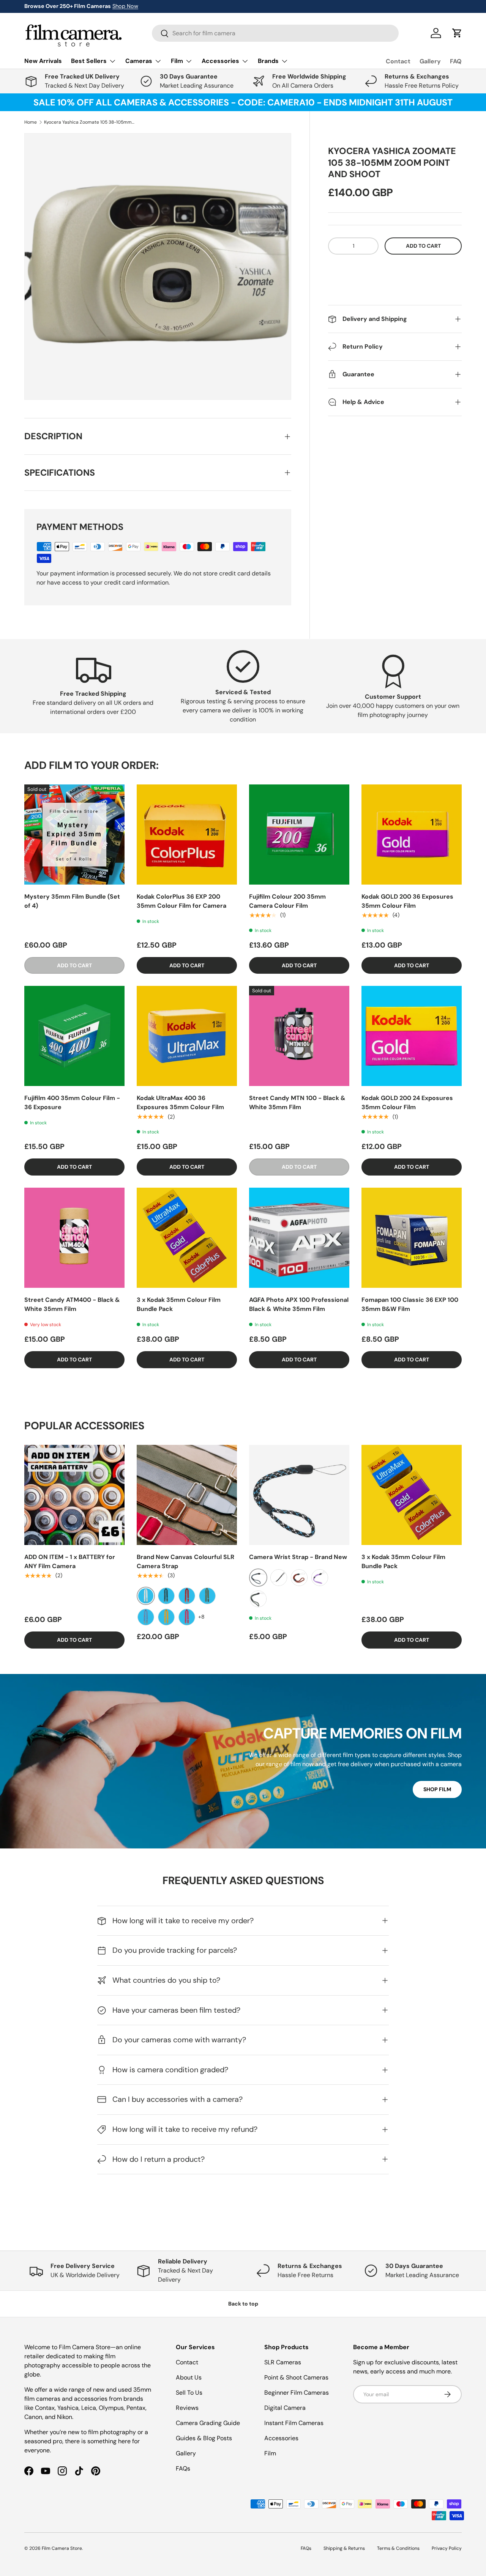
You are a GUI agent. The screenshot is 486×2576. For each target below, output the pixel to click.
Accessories (281, 2438)
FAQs (183, 2468)
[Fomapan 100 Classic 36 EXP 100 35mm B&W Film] (412, 1238)
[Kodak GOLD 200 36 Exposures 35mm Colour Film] (412, 835)
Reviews (187, 2408)
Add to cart (423, 246)
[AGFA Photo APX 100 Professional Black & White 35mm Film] (299, 1238)
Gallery (430, 61)
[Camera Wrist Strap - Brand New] (299, 1495)
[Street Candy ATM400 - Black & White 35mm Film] (74, 1238)
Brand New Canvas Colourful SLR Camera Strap (185, 1561)
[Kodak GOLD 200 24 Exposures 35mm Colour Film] (412, 1036)
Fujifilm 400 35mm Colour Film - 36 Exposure (72, 1103)
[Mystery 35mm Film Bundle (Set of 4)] (74, 835)
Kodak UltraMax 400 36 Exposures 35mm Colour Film (180, 1103)
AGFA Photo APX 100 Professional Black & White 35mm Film (299, 1304)
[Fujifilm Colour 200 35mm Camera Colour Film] (299, 835)
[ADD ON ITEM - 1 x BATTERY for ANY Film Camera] (74, 1495)
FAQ (456, 61)
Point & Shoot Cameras (296, 2377)
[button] (395, 269)
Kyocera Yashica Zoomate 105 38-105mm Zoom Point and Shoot (90, 122)
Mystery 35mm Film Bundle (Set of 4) (72, 901)
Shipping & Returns (344, 2548)
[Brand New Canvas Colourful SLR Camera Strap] (187, 1495)
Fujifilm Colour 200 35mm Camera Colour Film (287, 901)
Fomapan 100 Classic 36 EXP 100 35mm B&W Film (410, 1304)
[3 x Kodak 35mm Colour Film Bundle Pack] (187, 1238)
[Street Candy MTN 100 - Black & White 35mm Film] (299, 1036)
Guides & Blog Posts (204, 2438)
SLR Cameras (283, 2362)
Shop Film (437, 1789)
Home (31, 122)
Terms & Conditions (398, 2548)
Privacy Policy (447, 2548)
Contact (398, 61)
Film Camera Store (62, 2548)
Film (270, 2453)
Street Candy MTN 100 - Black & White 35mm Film (297, 1103)
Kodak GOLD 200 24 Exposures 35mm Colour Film (407, 1103)
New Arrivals (43, 61)
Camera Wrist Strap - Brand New (298, 1557)
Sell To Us (189, 2393)
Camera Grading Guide (208, 2423)
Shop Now (125, 6)
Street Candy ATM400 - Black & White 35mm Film (72, 1304)
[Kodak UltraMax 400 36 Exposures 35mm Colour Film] (187, 1036)
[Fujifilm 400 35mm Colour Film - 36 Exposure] (74, 1036)
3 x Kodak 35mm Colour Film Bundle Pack (179, 1304)
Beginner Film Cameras (297, 2393)
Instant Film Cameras (294, 2423)
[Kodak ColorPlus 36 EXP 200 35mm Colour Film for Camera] (187, 835)
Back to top (243, 2304)
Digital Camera (285, 2408)
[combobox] (275, 33)
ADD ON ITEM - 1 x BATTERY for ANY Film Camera (70, 1561)
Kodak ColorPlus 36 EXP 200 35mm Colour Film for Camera (181, 901)
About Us (189, 2377)
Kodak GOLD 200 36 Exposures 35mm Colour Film (407, 901)
